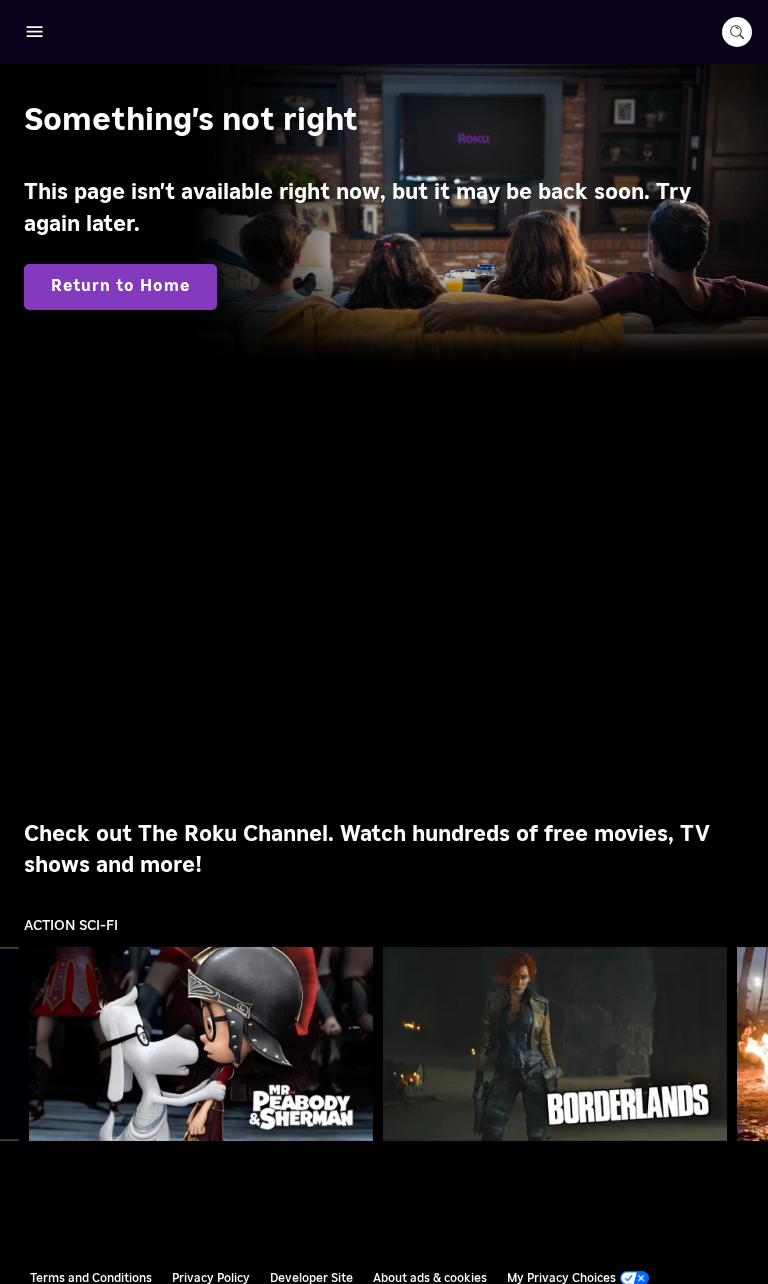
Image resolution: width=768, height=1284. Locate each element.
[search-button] (737, 32)
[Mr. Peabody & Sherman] (201, 1043)
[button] (205, 1044)
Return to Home (120, 286)
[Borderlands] (555, 1043)
